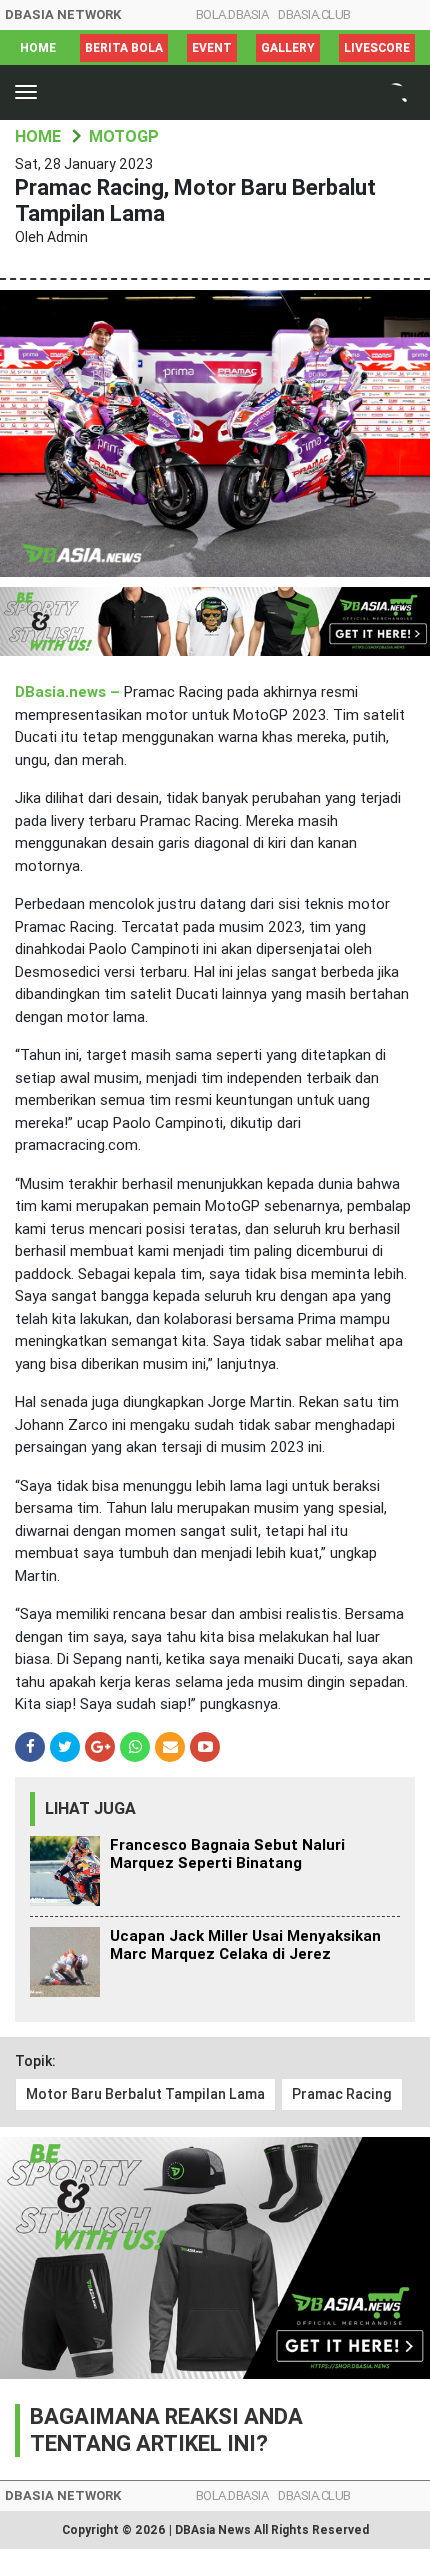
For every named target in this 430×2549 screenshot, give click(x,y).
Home (38, 48)
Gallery (288, 48)
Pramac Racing (342, 2094)
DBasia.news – (69, 692)
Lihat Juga (90, 1808)
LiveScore (377, 48)
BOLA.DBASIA (232, 14)
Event (212, 48)
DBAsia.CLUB (314, 14)
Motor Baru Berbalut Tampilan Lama (145, 2094)
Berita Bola (124, 48)
